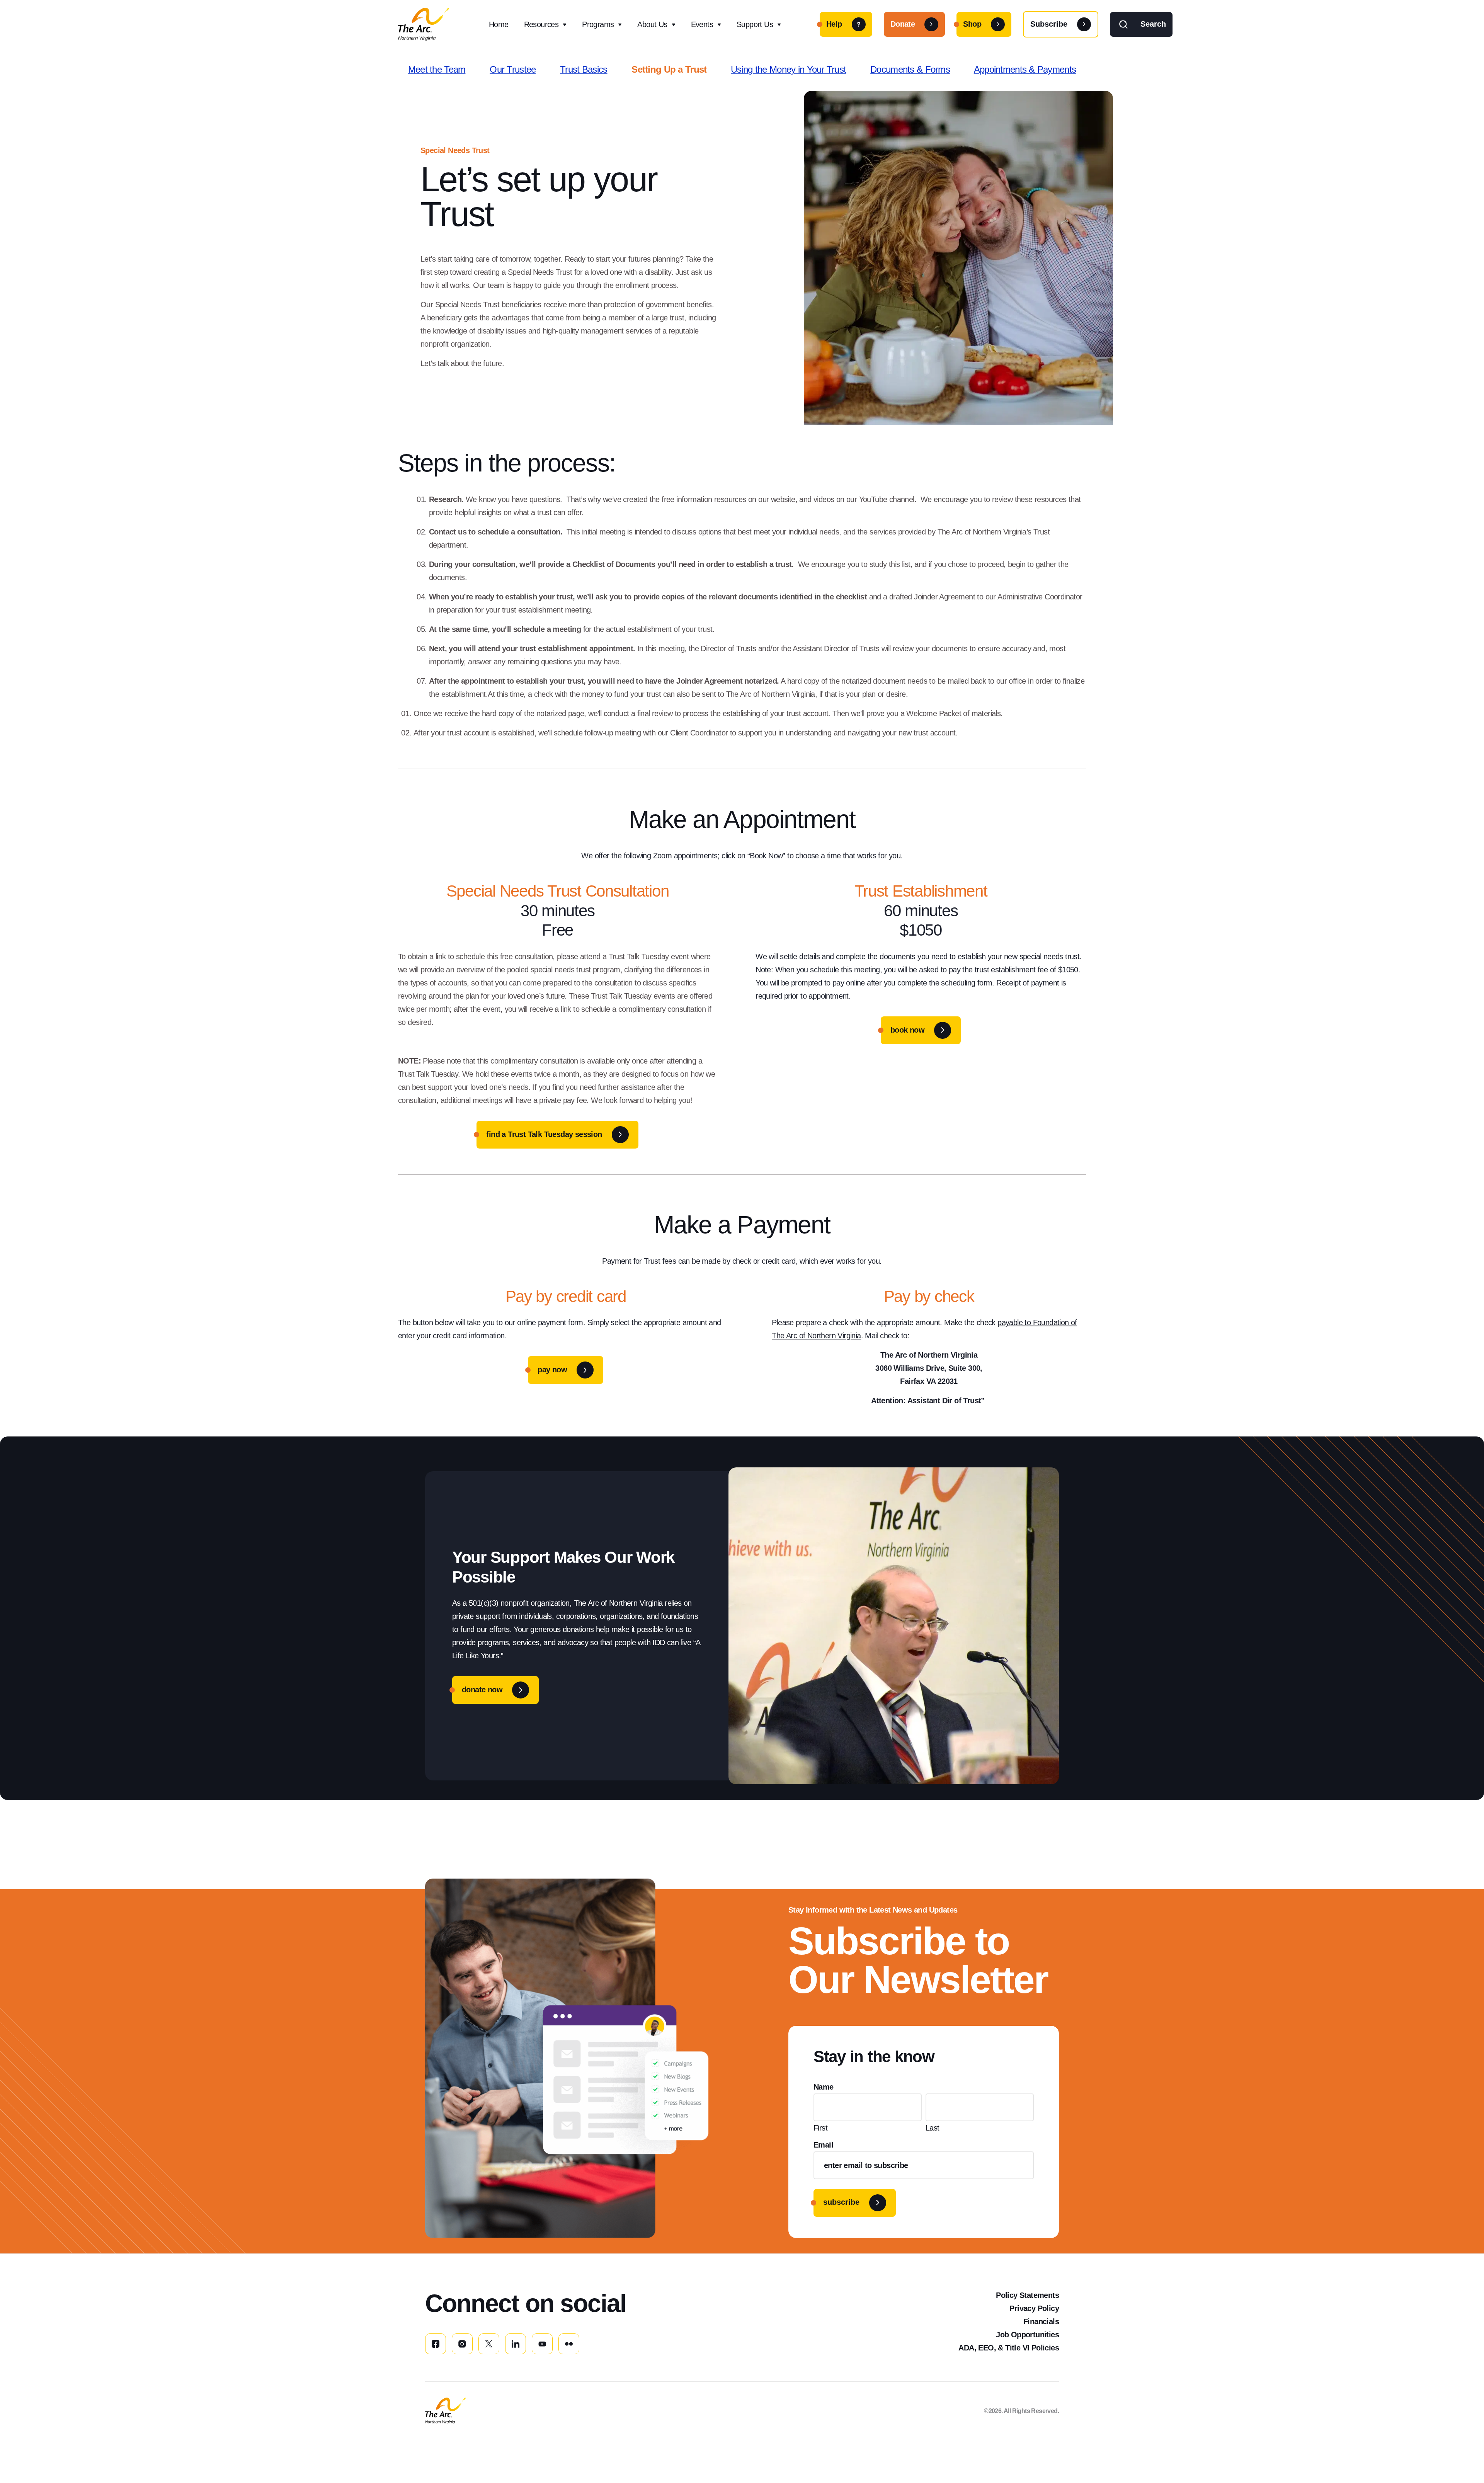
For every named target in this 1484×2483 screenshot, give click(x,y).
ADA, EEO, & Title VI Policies (1009, 2348)
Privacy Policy (1034, 2308)
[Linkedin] (516, 2344)
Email (823, 2145)
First (820, 2128)
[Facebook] (436, 2344)
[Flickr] (569, 2344)
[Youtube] (542, 2344)
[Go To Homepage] (445, 2411)
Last (933, 2128)
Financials (1041, 2321)
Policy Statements (1027, 2295)
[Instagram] (462, 2344)
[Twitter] (489, 2344)
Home (499, 24)
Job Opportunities (1027, 2335)
